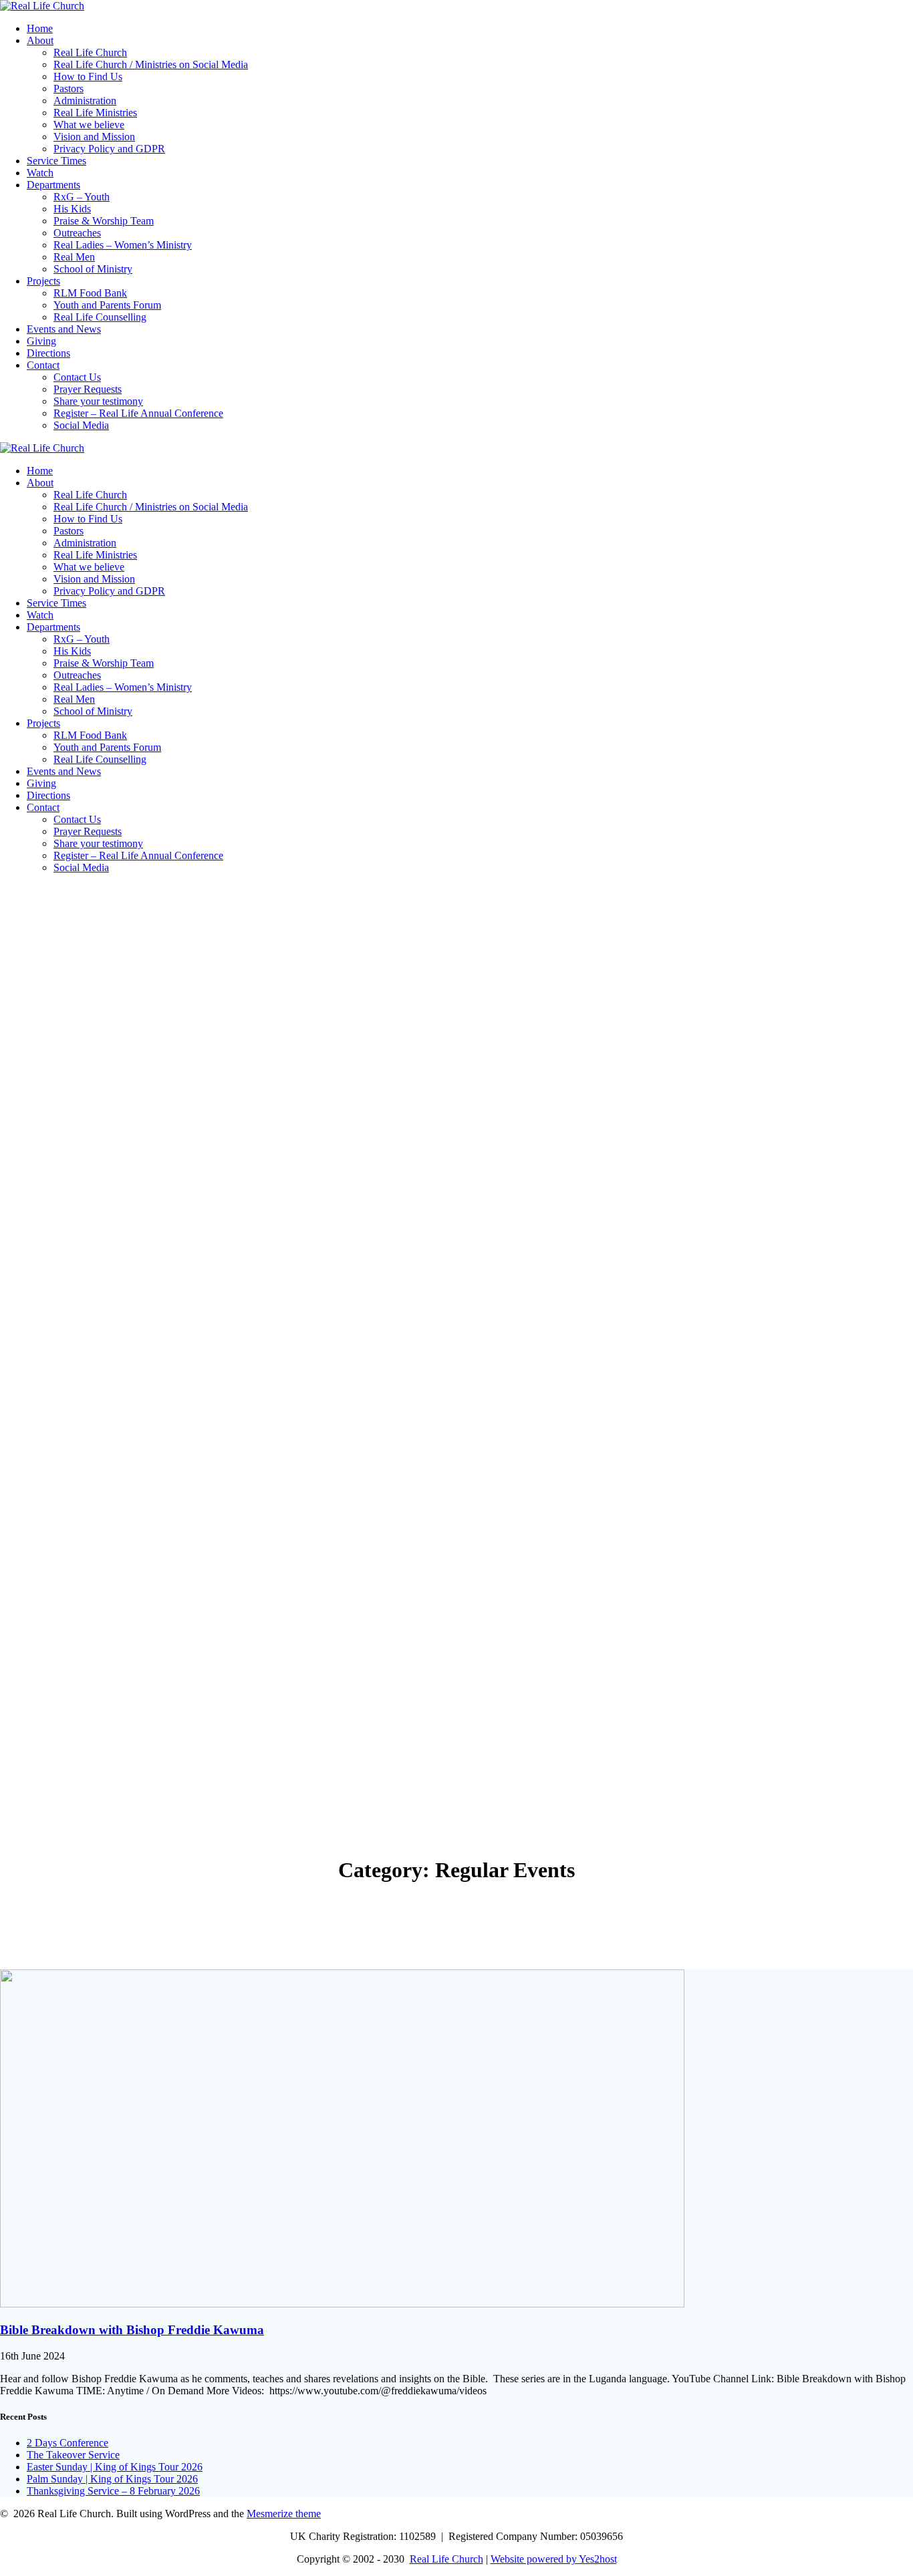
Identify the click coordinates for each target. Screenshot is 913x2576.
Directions (48, 353)
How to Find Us (88, 76)
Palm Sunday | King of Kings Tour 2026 (112, 2479)
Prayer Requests (88, 389)
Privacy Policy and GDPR (109, 149)
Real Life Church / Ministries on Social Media (151, 64)
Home (40, 28)
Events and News (64, 329)
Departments (53, 185)
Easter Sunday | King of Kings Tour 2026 (115, 2467)
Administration (85, 101)
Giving (41, 341)
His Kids (72, 209)
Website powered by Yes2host (554, 2559)
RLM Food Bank (90, 293)
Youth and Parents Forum (107, 305)
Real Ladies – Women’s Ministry (123, 245)
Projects (43, 281)
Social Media (81, 425)
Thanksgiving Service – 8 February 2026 (113, 2491)
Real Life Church (90, 52)
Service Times (56, 161)
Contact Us (77, 377)
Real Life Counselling (100, 317)
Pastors (69, 89)
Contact (43, 365)
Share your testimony (98, 401)
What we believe (89, 125)
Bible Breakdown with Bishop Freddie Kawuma (132, 2330)
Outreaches (77, 233)
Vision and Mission (94, 137)
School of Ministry (93, 269)
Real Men (74, 257)
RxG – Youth (82, 197)
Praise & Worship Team (104, 221)
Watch (40, 173)
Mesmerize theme (284, 2514)
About (40, 40)
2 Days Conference (68, 2443)
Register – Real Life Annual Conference (138, 413)
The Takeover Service (73, 2455)
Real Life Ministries (95, 113)
